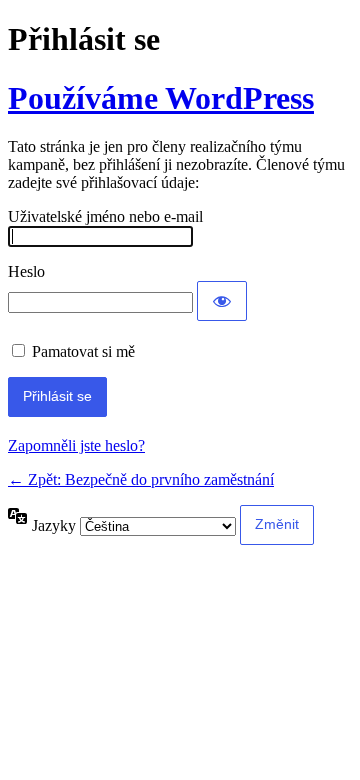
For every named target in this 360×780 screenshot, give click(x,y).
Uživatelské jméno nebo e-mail (105, 216)
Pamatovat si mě (83, 351)
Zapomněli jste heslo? (76, 445)
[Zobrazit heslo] (222, 301)
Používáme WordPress (161, 98)
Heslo (26, 271)
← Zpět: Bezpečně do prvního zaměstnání (141, 479)
